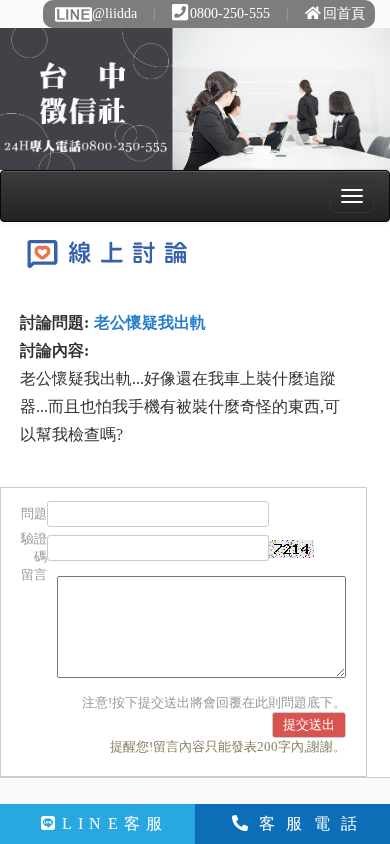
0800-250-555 (230, 13)
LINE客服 (115, 823)
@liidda (114, 13)
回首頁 (344, 13)
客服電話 (313, 823)
